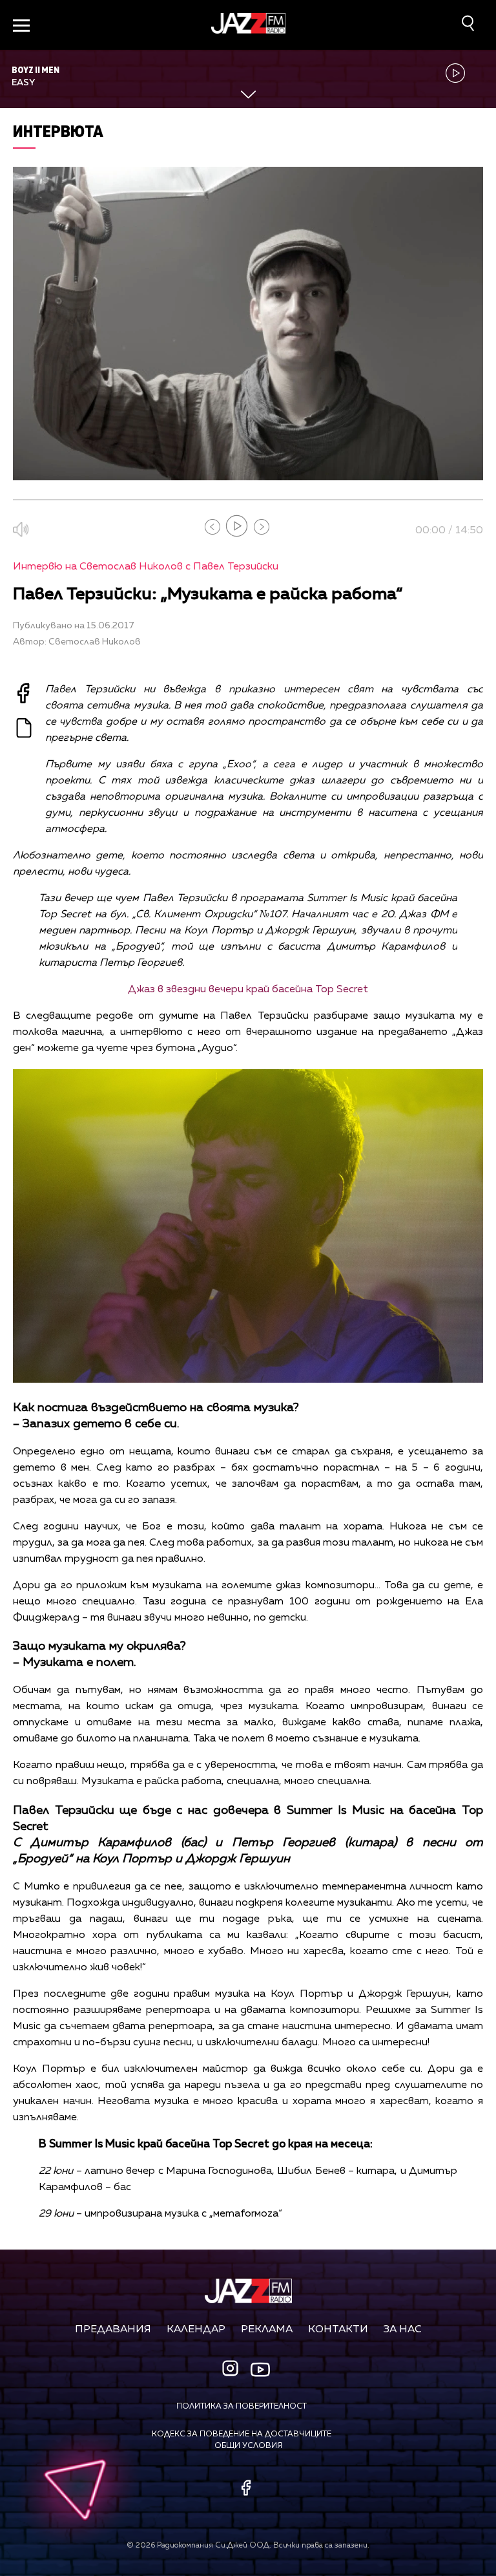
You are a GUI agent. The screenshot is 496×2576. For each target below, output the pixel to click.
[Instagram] (232, 2369)
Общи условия (248, 2446)
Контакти (338, 2330)
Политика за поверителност (242, 2407)
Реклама (267, 2330)
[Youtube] (260, 2369)
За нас (403, 2330)
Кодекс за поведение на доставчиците (242, 2434)
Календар (196, 2330)
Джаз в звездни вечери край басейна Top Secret (248, 990)
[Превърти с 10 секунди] (212, 527)
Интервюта (58, 131)
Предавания (113, 2330)
